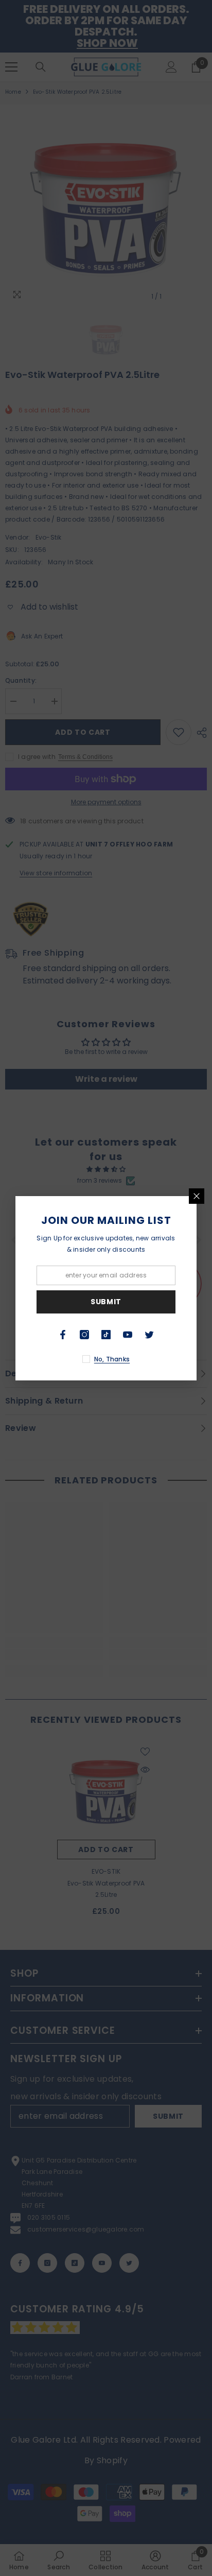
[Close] (197, 1196)
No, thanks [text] (112, 1359)
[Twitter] (149, 1335)
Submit (106, 1302)
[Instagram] (84, 1335)
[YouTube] (128, 1335)
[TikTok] (106, 1335)
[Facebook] (63, 1335)
